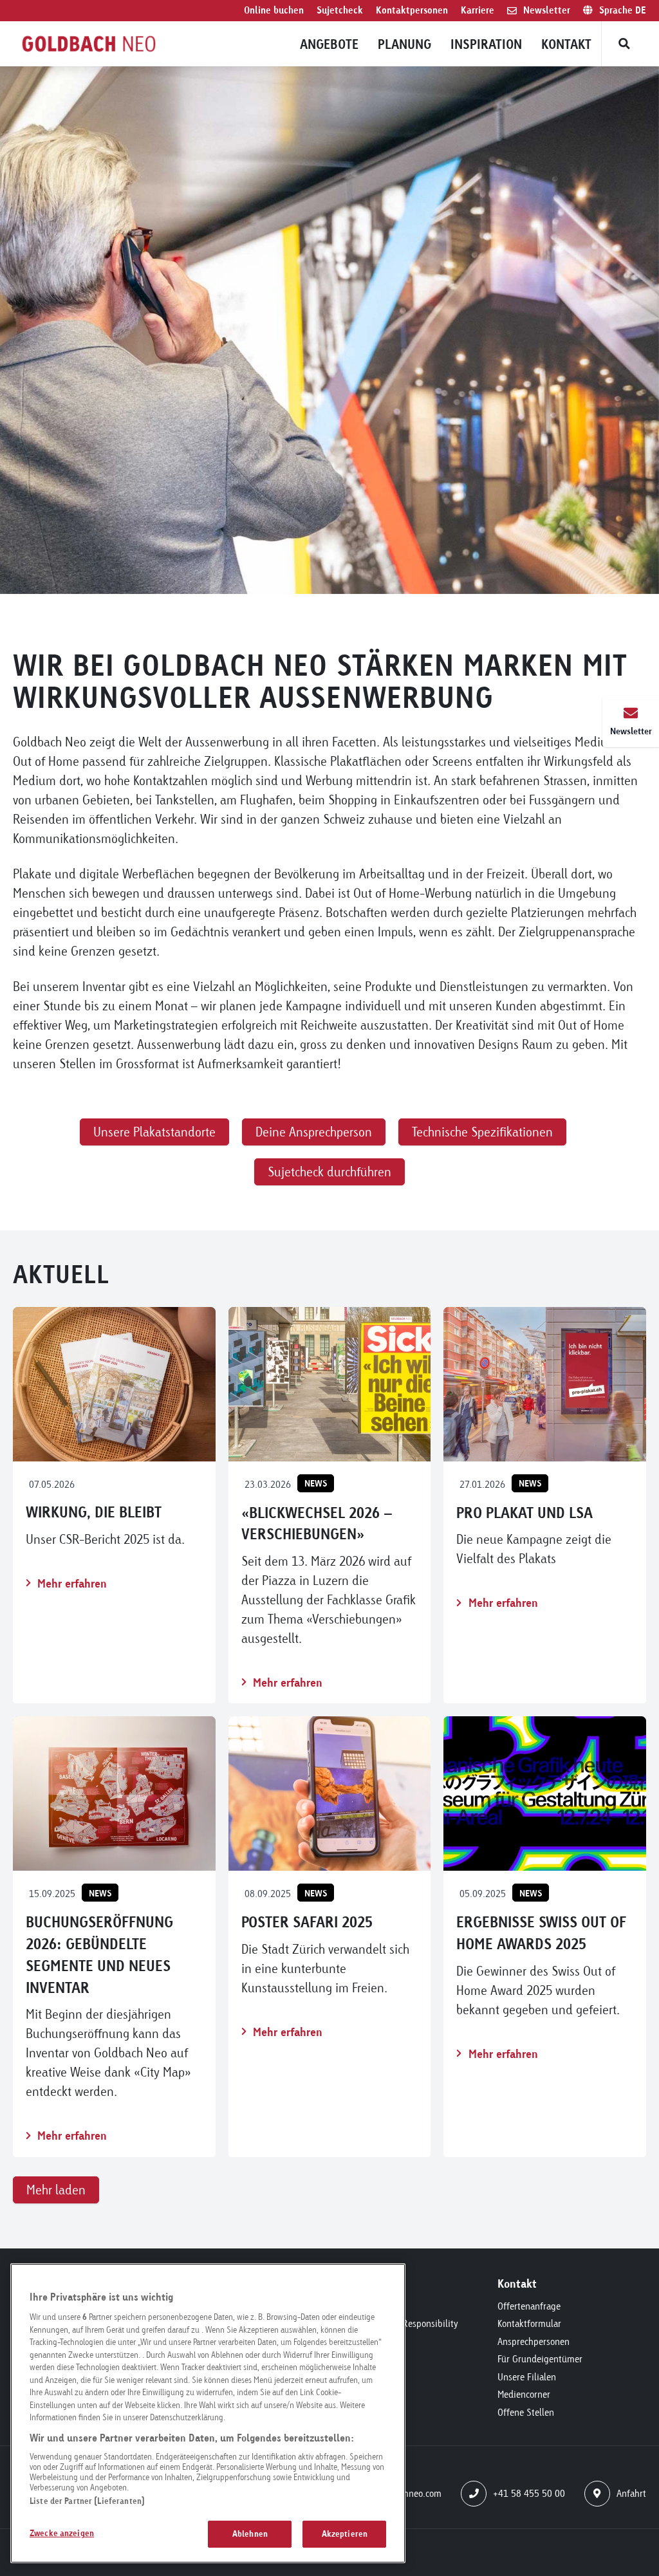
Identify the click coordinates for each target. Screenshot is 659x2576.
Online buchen (274, 10)
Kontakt (566, 44)
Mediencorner (524, 2394)
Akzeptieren (345, 2534)
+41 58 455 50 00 (529, 2493)
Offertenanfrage (529, 2306)
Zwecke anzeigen (62, 2533)
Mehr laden (56, 2190)
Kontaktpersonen (412, 10)
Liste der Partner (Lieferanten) (87, 2501)
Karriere (478, 10)
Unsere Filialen (527, 2377)
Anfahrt (631, 2493)
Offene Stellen (526, 2412)
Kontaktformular (529, 2323)
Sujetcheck (340, 10)
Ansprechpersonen (534, 2341)
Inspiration (486, 44)
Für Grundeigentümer (540, 2359)
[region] (208, 2413)
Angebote (329, 44)
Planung (404, 44)
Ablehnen (250, 2534)
